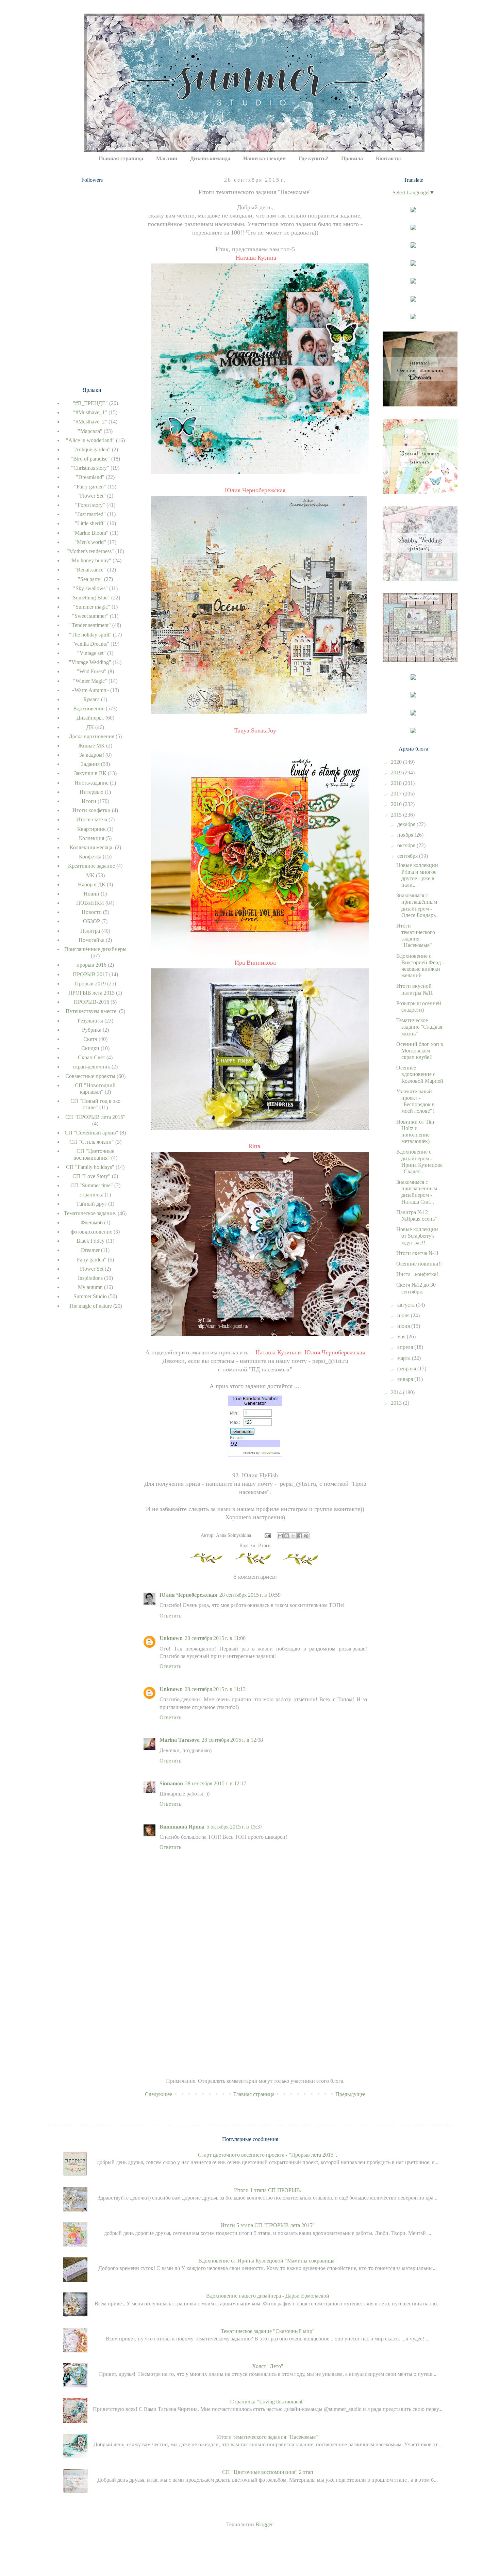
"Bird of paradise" (90, 459)
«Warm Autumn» (90, 690)
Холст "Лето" (268, 2366)
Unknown (171, 1638)
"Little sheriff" (90, 523)
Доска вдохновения (91, 736)
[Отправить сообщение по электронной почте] (267, 1535)
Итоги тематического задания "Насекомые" (268, 2437)
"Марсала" (90, 431)
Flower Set (92, 1269)
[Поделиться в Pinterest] (306, 1536)
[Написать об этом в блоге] (287, 1536)
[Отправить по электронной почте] (280, 1536)
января (406, 1379)
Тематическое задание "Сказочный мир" (268, 2331)
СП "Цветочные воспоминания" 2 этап (268, 2472)
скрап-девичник (91, 1067)
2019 (397, 772)
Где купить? (313, 158)
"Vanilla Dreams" (90, 644)
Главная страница (121, 158)
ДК (90, 727)
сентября (408, 856)
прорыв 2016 (91, 965)
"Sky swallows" (90, 588)
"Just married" (90, 514)
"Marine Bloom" (90, 533)
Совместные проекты (90, 1076)
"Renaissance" (90, 570)
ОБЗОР (91, 921)
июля (404, 1315)
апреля (406, 1347)
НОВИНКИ (90, 903)
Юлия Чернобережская (188, 1595)
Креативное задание (91, 866)
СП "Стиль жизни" (92, 1142)
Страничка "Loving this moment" (268, 2402)
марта (405, 1358)
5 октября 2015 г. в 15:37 (235, 1827)
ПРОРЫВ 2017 (90, 974)
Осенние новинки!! (419, 1264)
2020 (397, 762)
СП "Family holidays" (90, 1167)
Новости (92, 912)
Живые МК (91, 746)
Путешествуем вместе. (92, 1011)
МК (90, 875)
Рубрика (92, 1030)
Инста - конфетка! (417, 1274)
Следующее (159, 2094)
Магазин (167, 158)
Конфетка (90, 857)
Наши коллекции (264, 158)
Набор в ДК (92, 884)
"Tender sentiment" (90, 625)
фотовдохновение (91, 1232)
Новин (91, 894)
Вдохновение (89, 709)
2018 (397, 783)
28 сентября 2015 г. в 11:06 (215, 1638)
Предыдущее (350, 2094)
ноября (406, 835)
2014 (397, 1392)
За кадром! (92, 755)
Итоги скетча (92, 819)
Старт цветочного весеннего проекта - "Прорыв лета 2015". (268, 2155)
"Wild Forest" (92, 671)
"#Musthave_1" (90, 412)
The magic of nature (90, 1306)
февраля (407, 1368)
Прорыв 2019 (90, 984)
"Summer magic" (92, 607)
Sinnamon (171, 1783)
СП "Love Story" (91, 1176)
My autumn (90, 1287)
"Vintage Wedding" (90, 662)
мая (402, 1337)
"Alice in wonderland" (90, 440)
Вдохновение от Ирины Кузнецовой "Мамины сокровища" (268, 2261)
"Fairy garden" (90, 487)
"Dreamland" (90, 477)
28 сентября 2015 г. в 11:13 (215, 1689)
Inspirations (90, 1278)
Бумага (91, 699)
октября (407, 845)
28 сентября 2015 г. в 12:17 (216, 1783)
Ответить (170, 1616)
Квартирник (91, 829)
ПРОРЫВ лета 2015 (91, 993)
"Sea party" (90, 579)
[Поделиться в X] (293, 1536)
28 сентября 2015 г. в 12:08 (232, 1740)
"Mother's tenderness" (90, 551)
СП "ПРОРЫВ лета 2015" (95, 1117)
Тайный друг (91, 1204)
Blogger (264, 2524)
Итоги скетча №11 (418, 1253)
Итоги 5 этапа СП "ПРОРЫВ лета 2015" (268, 2225)
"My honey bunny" (90, 560)
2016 (397, 804)
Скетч (90, 1039)
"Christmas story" (90, 468)
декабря (407, 824)
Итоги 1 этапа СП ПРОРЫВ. (268, 2190)
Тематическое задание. (90, 1213)
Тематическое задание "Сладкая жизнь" (419, 1027)
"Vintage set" (91, 653)
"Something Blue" (90, 598)
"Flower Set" (92, 496)
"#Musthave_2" (90, 422)
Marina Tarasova (180, 1740)
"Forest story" (90, 505)
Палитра (90, 931)
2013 (397, 1403)
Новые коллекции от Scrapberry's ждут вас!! (417, 1236)
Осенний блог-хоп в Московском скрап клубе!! (420, 1051)
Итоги (264, 1545)
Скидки (90, 1048)
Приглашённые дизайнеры (95, 949)
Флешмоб (92, 1222)
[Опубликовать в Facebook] (300, 1536)
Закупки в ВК (90, 773)
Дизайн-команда (210, 158)
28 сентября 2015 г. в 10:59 (250, 1595)
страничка (91, 1195)
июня (404, 1326)
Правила (352, 158)
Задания (90, 764)
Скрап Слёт (91, 1057)
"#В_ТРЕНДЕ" (90, 403)
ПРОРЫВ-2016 (91, 1002)
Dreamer (90, 1250)
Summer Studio (90, 1296)
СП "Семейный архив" (91, 1133)
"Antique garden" (91, 449)
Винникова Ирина (182, 1827)
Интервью (91, 792)
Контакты (388, 158)
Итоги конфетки (91, 810)
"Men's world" (90, 542)
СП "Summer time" (92, 1185)
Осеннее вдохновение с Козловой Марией (420, 1074)
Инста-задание (91, 783)
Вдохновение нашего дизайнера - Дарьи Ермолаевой (268, 2296)
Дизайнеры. (90, 718)
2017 (397, 794)
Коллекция (91, 838)
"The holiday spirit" (90, 635)
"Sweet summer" (90, 616)
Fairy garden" (92, 1260)
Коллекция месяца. (92, 847)
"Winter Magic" (90, 681)
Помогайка (91, 940)
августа (407, 1305)
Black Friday (90, 1241)
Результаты (90, 1021)
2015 (397, 815)
